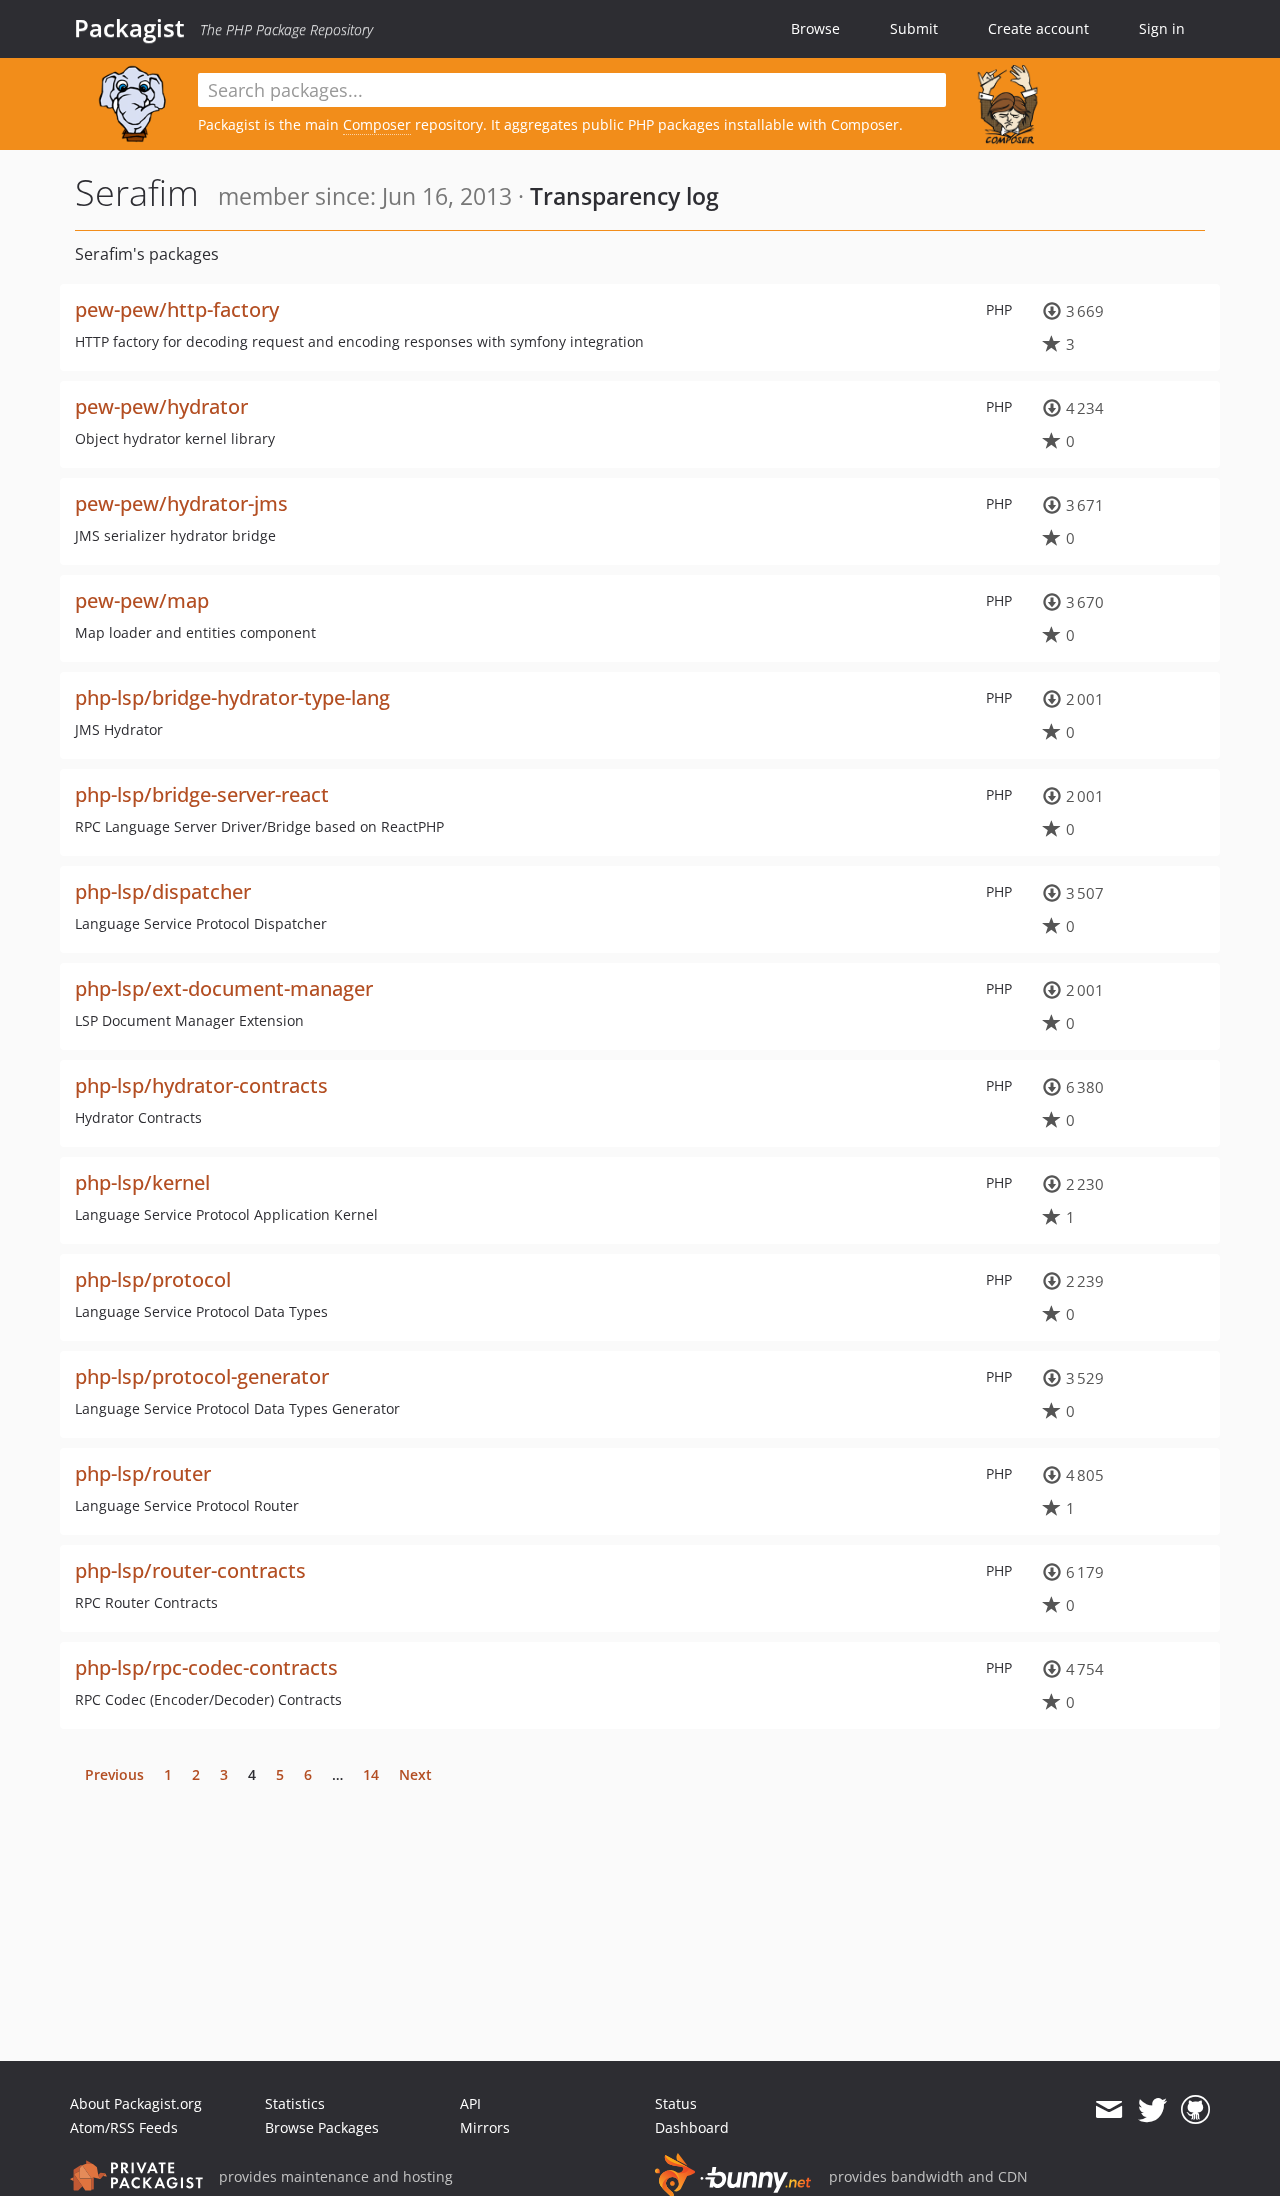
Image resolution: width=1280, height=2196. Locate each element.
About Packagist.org (136, 2103)
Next (415, 1774)
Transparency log (624, 196)
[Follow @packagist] (1152, 2110)
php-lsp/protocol (153, 1279)
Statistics (295, 2103)
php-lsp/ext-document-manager (224, 988)
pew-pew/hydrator (161, 406)
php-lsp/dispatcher (163, 891)
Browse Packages (322, 2127)
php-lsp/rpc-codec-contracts (206, 1667)
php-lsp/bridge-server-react (202, 794)
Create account (1038, 28)
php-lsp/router (143, 1473)
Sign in (1162, 28)
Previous (114, 1774)
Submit (914, 28)
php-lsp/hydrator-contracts (201, 1085)
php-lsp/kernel (142, 1182)
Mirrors (485, 2127)
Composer (377, 124)
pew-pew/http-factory (177, 309)
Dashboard (692, 2127)
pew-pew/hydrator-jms (181, 503)
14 (371, 1774)
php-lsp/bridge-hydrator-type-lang (232, 697)
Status (676, 2103)
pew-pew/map (142, 600)
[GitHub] (1195, 2110)
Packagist (129, 28)
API (470, 2103)
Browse (815, 28)
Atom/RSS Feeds (124, 2127)
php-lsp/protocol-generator (202, 1376)
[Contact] (1108, 2110)
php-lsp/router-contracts (190, 1570)
